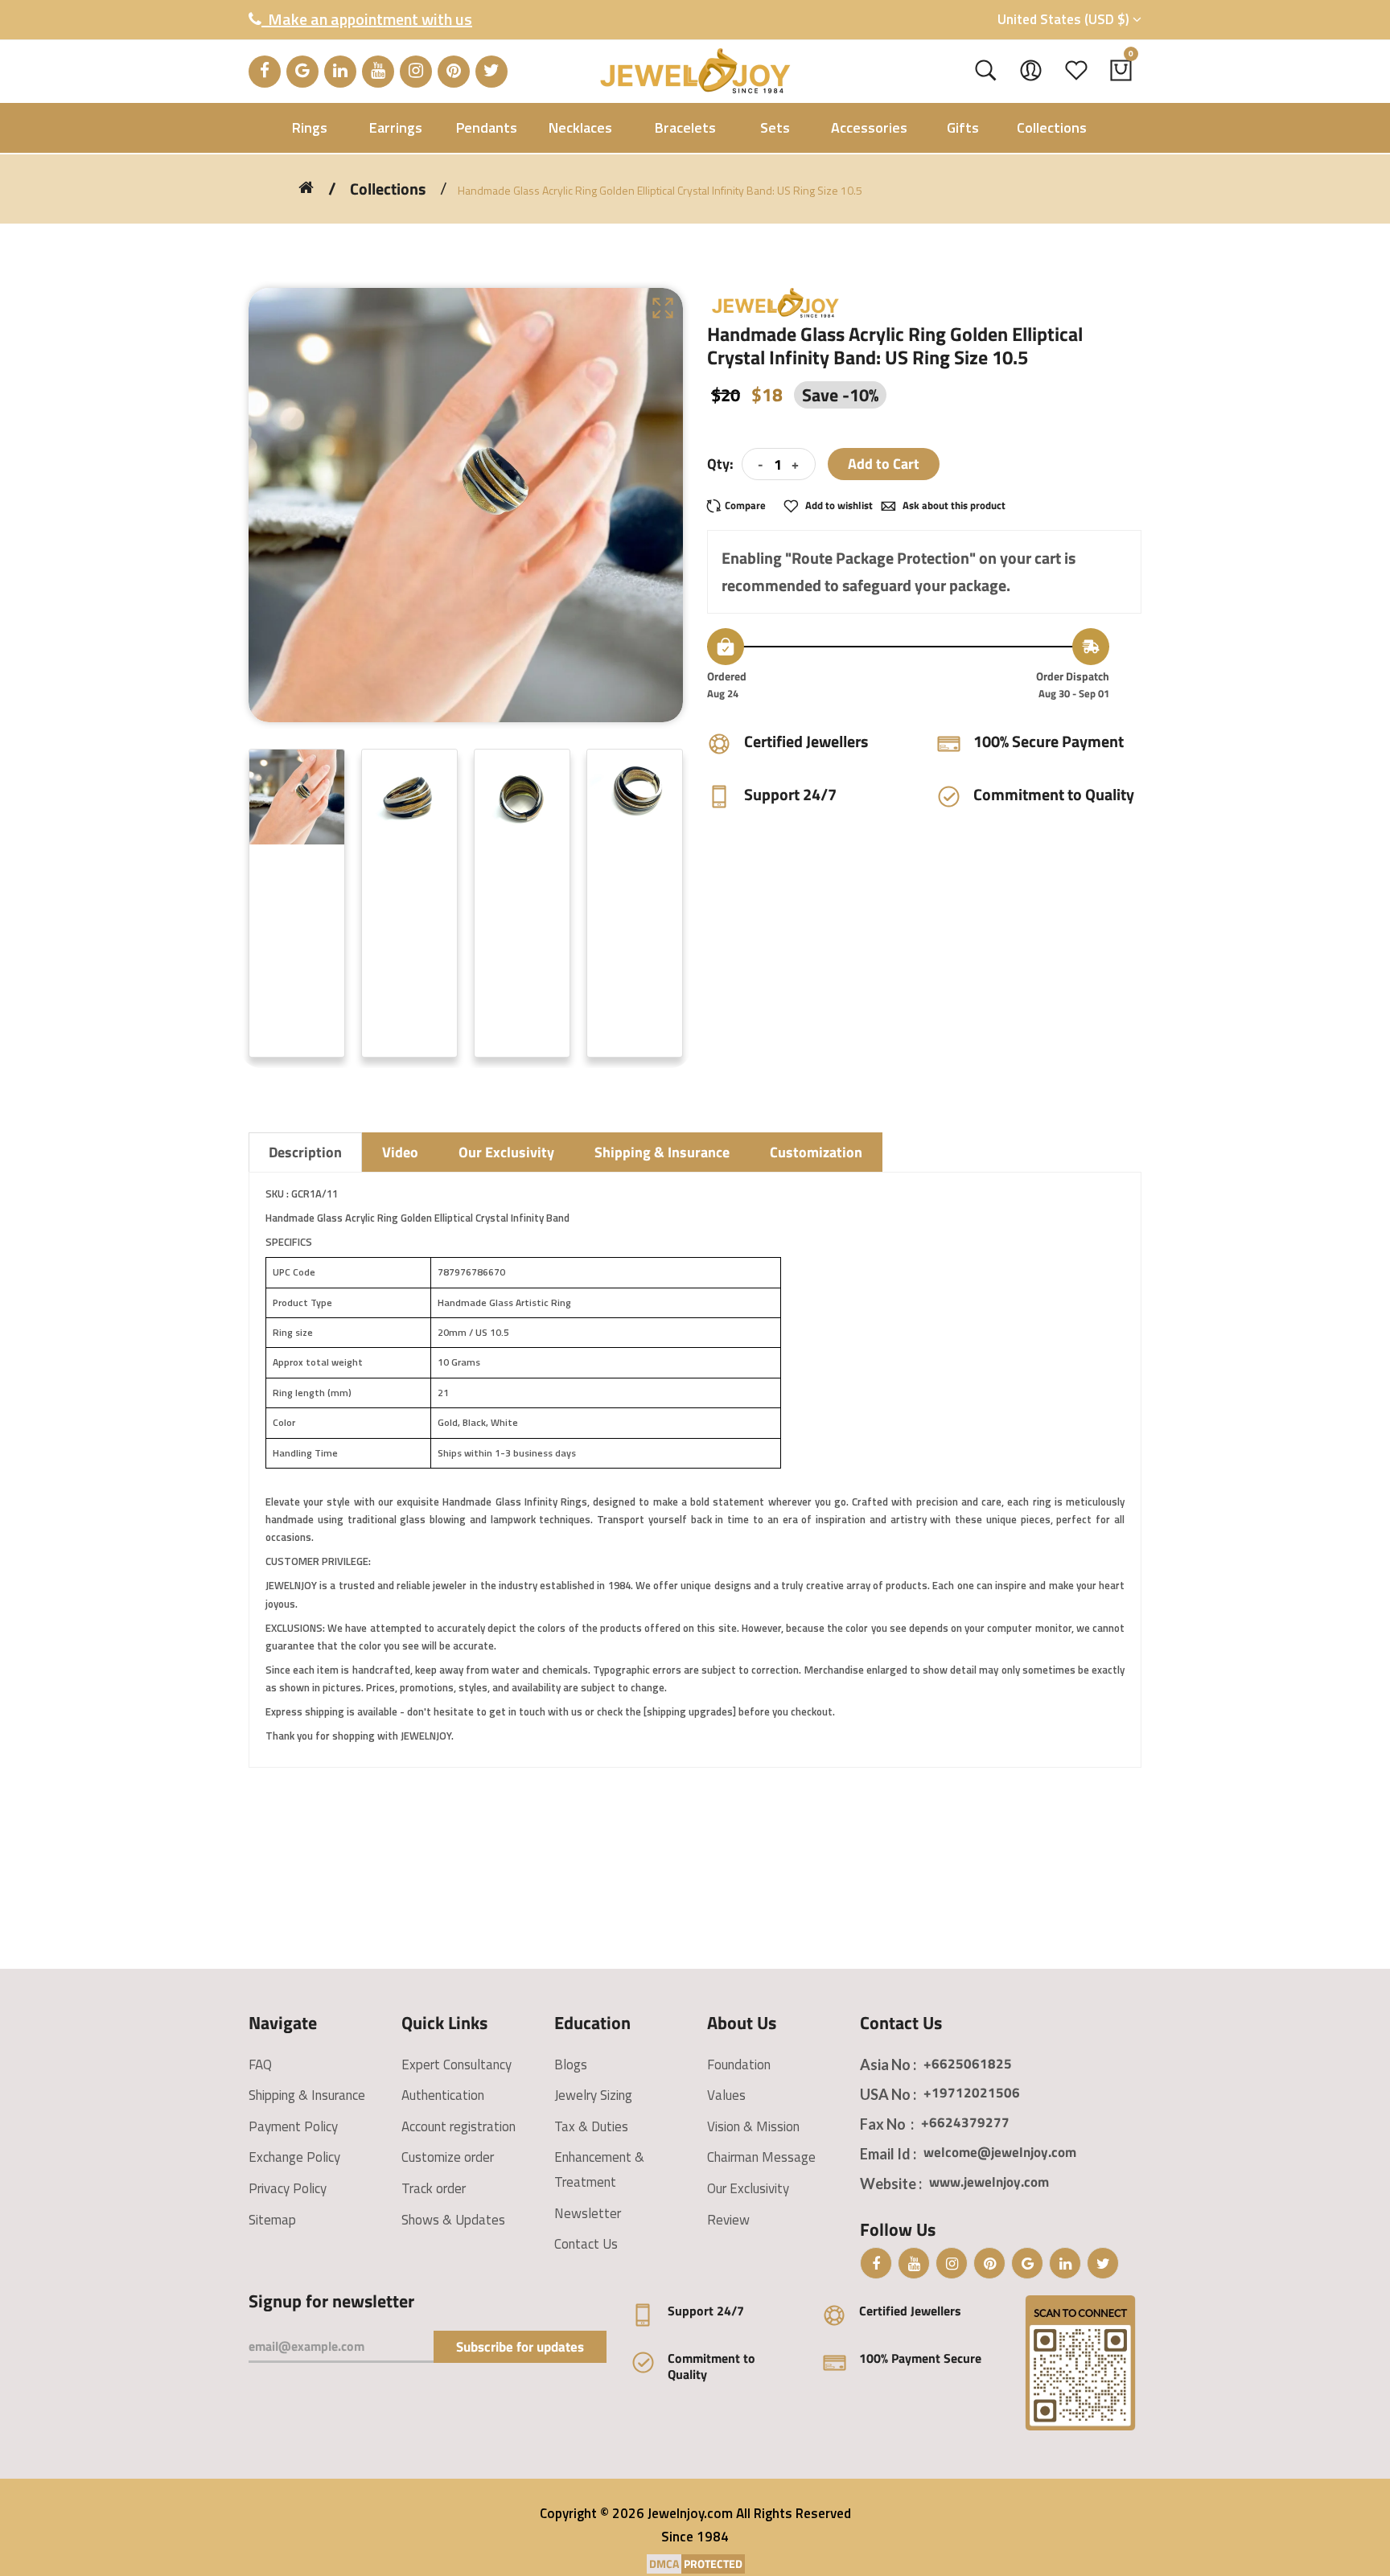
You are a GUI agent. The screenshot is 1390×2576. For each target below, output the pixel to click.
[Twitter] (491, 72)
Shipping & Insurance (307, 2095)
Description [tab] (305, 1152)
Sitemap (272, 2220)
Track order (434, 2188)
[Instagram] (416, 72)
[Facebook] (265, 72)
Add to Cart (884, 464)
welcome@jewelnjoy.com (1000, 2152)
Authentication (443, 2095)
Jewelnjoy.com (690, 2513)
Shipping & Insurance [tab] (662, 1152)
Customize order (448, 2157)
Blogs (571, 2064)
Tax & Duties (591, 2126)
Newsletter (588, 2213)
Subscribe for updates (520, 2347)
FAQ (260, 2064)
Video (400, 1152)
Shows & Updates (453, 2220)
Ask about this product (953, 505)
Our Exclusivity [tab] (506, 1152)
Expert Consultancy (456, 2064)
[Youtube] (378, 72)
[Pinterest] (454, 72)
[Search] (986, 71)
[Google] (302, 72)
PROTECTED (713, 2564)
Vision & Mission (753, 2126)
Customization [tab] (816, 1152)
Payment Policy (293, 2126)
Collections (388, 189)
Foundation (739, 2064)
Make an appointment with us (367, 19)
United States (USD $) (1065, 19)
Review (728, 2220)
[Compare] (741, 505)
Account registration (459, 2126)
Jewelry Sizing (593, 2095)
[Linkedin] (340, 72)
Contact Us (586, 2244)
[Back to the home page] (306, 187)
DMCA (664, 2564)
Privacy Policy (288, 2188)
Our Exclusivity (748, 2188)
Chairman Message (761, 2157)
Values (726, 2095)
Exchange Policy (294, 2157)
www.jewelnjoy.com (989, 2182)
